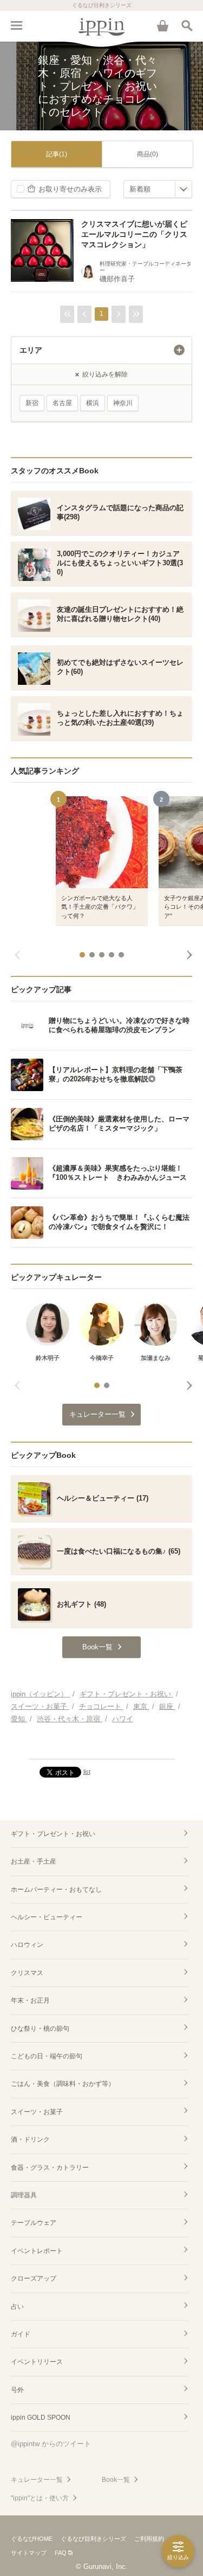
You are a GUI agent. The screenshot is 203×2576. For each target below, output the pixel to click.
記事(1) (57, 154)
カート (162, 25)
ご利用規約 (149, 2539)
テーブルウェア (34, 2223)
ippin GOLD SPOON (41, 2418)
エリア (31, 350)
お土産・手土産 (34, 1861)
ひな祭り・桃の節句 (40, 2029)
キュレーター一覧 (37, 2480)
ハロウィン (27, 1945)
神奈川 (123, 403)
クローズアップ (34, 2278)
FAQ (61, 2553)
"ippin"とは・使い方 (40, 2498)
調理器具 (24, 2195)
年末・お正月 (30, 2000)
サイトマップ (29, 2553)
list (87, 1772)
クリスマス (27, 1973)
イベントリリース (37, 2362)
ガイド (21, 2334)
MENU (16, 25)
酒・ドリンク (30, 2139)
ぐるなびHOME (32, 2539)
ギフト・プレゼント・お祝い (53, 1834)
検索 (187, 25)
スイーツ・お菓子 (37, 2112)
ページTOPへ (101, 1746)
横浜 (93, 403)
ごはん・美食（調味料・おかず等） (63, 2084)
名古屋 (62, 403)
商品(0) (148, 154)
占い (17, 2307)
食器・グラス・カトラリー (50, 2168)
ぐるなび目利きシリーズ (93, 2539)
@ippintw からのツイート (51, 2444)
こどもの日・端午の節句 (47, 2056)
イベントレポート (37, 2251)
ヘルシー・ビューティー (47, 1917)
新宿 (32, 403)
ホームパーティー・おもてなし (56, 1890)
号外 (17, 2390)
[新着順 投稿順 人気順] (158, 189)
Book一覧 (116, 2480)
